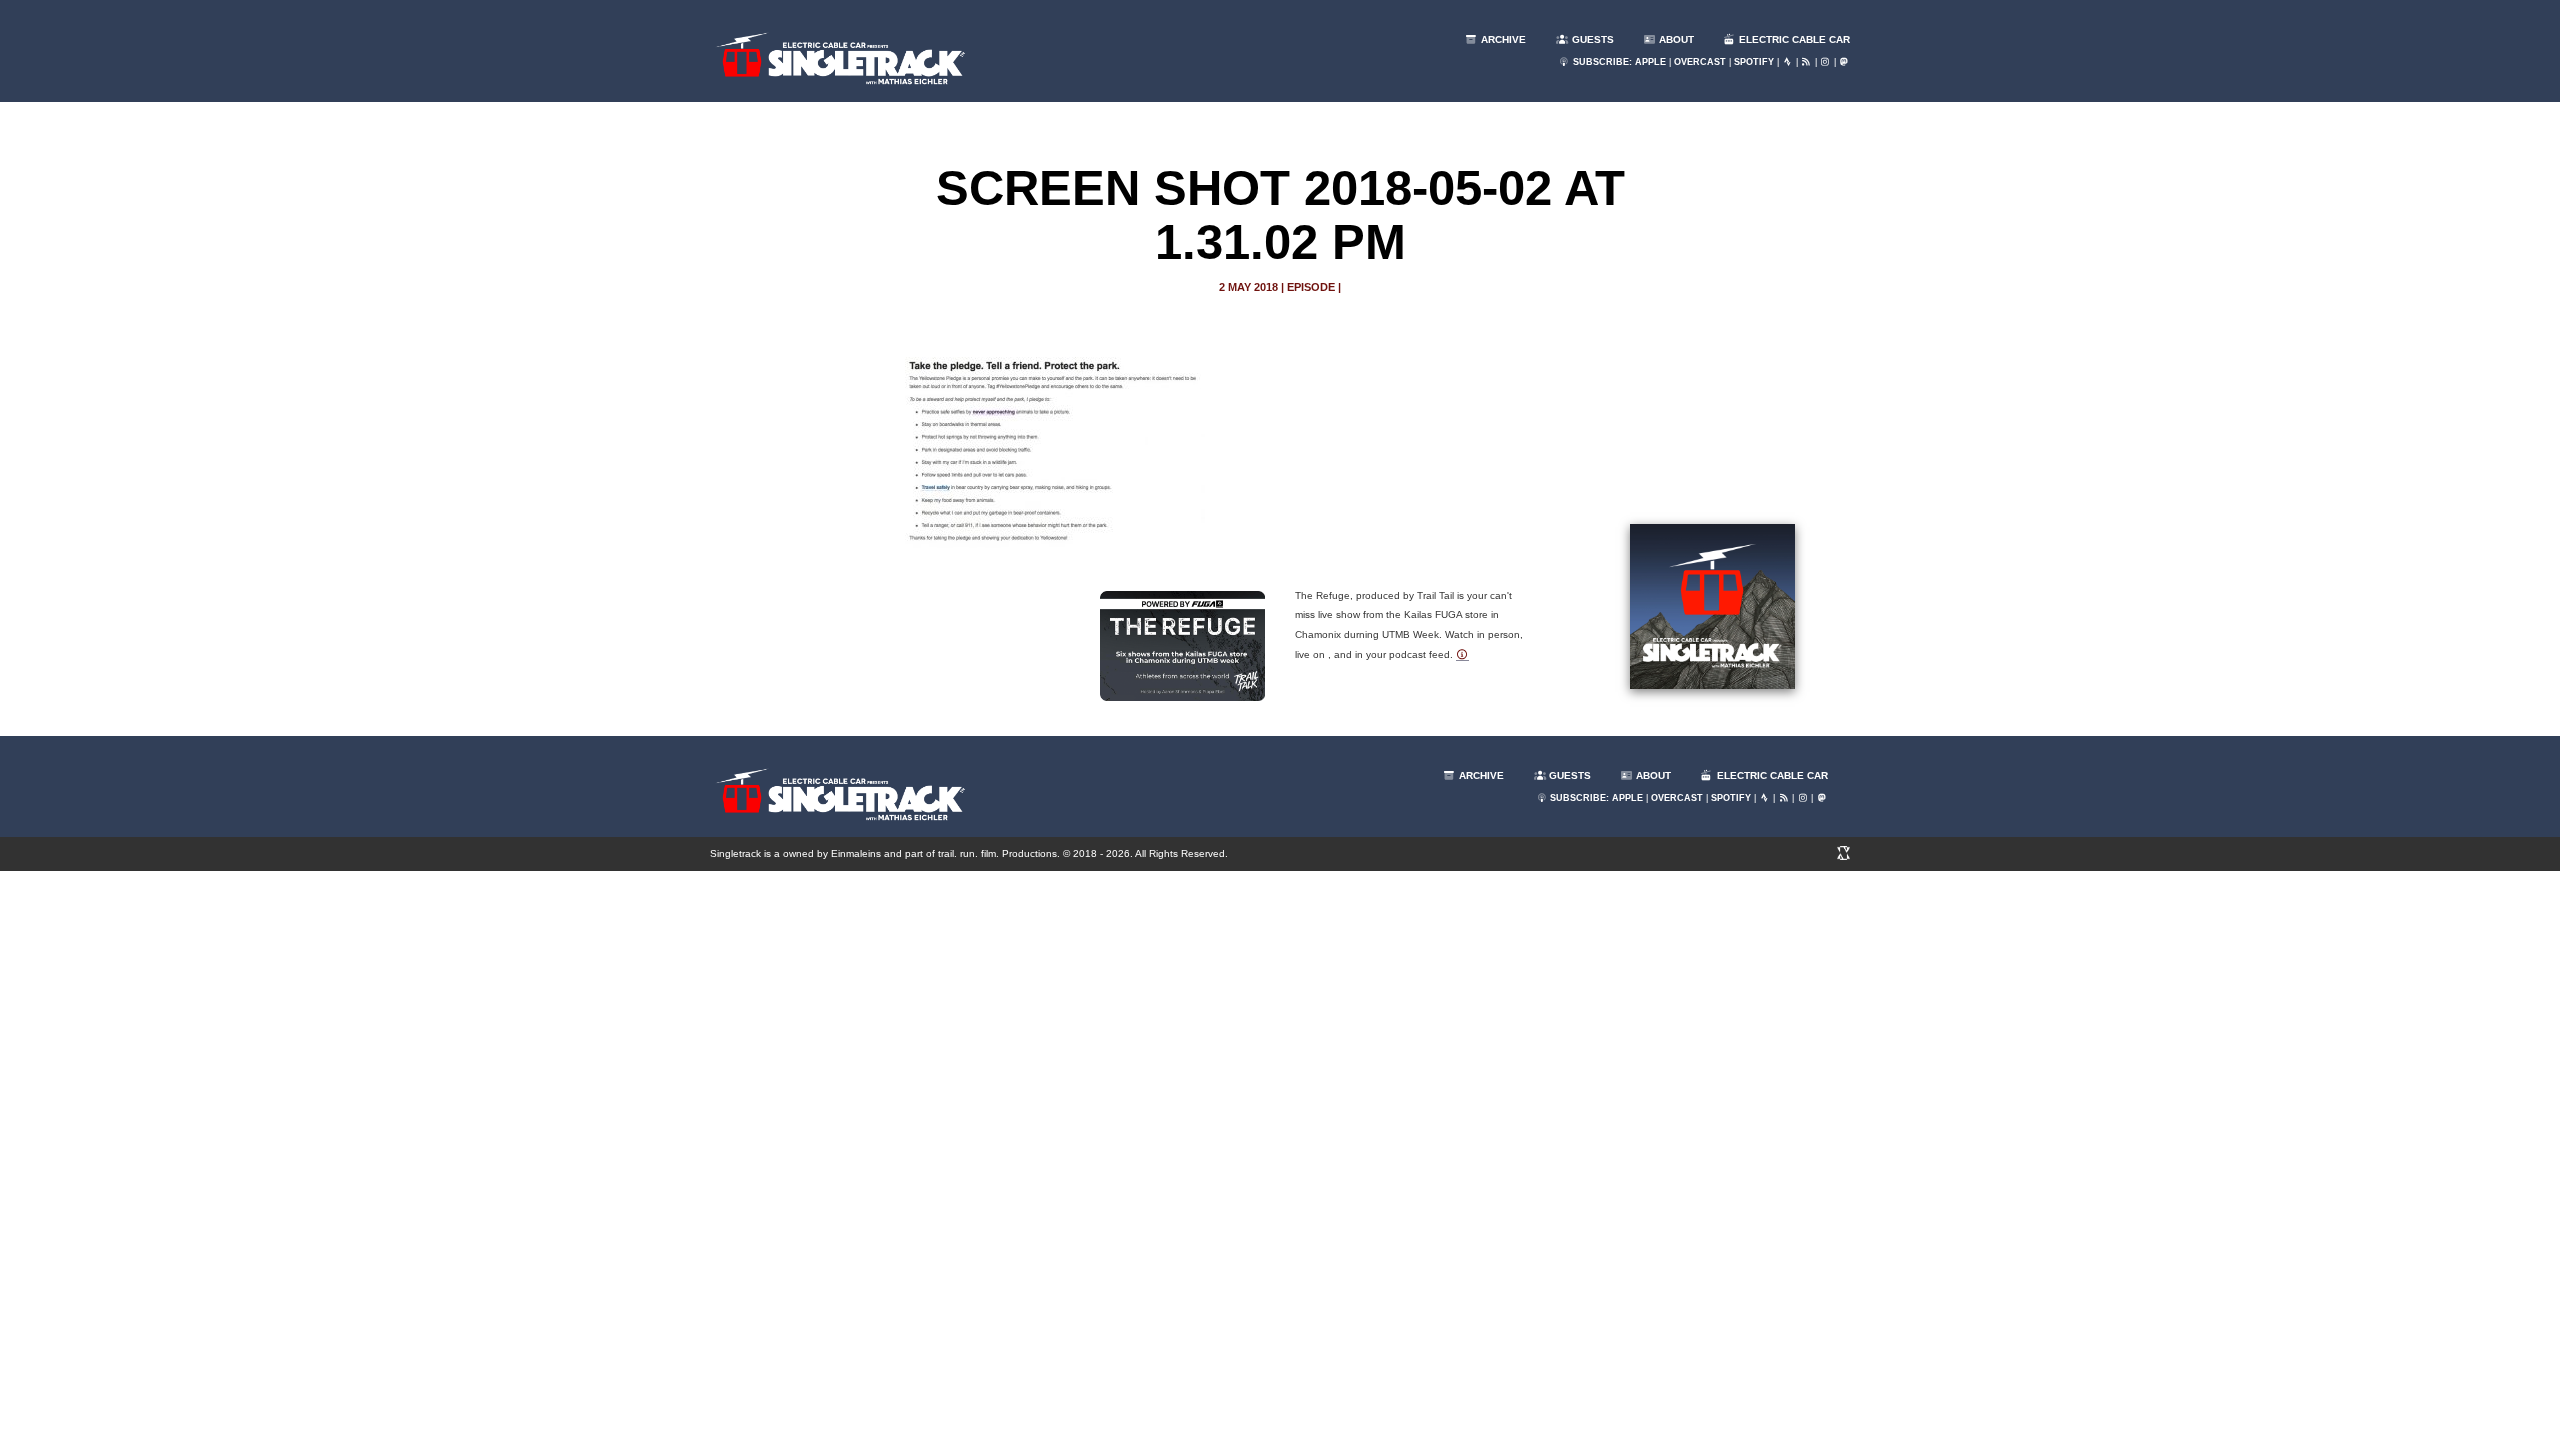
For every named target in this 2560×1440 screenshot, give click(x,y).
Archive (1502, 39)
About (1675, 39)
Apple (1650, 62)
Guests (1591, 39)
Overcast (1700, 62)
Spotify (1754, 62)
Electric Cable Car (1793, 39)
